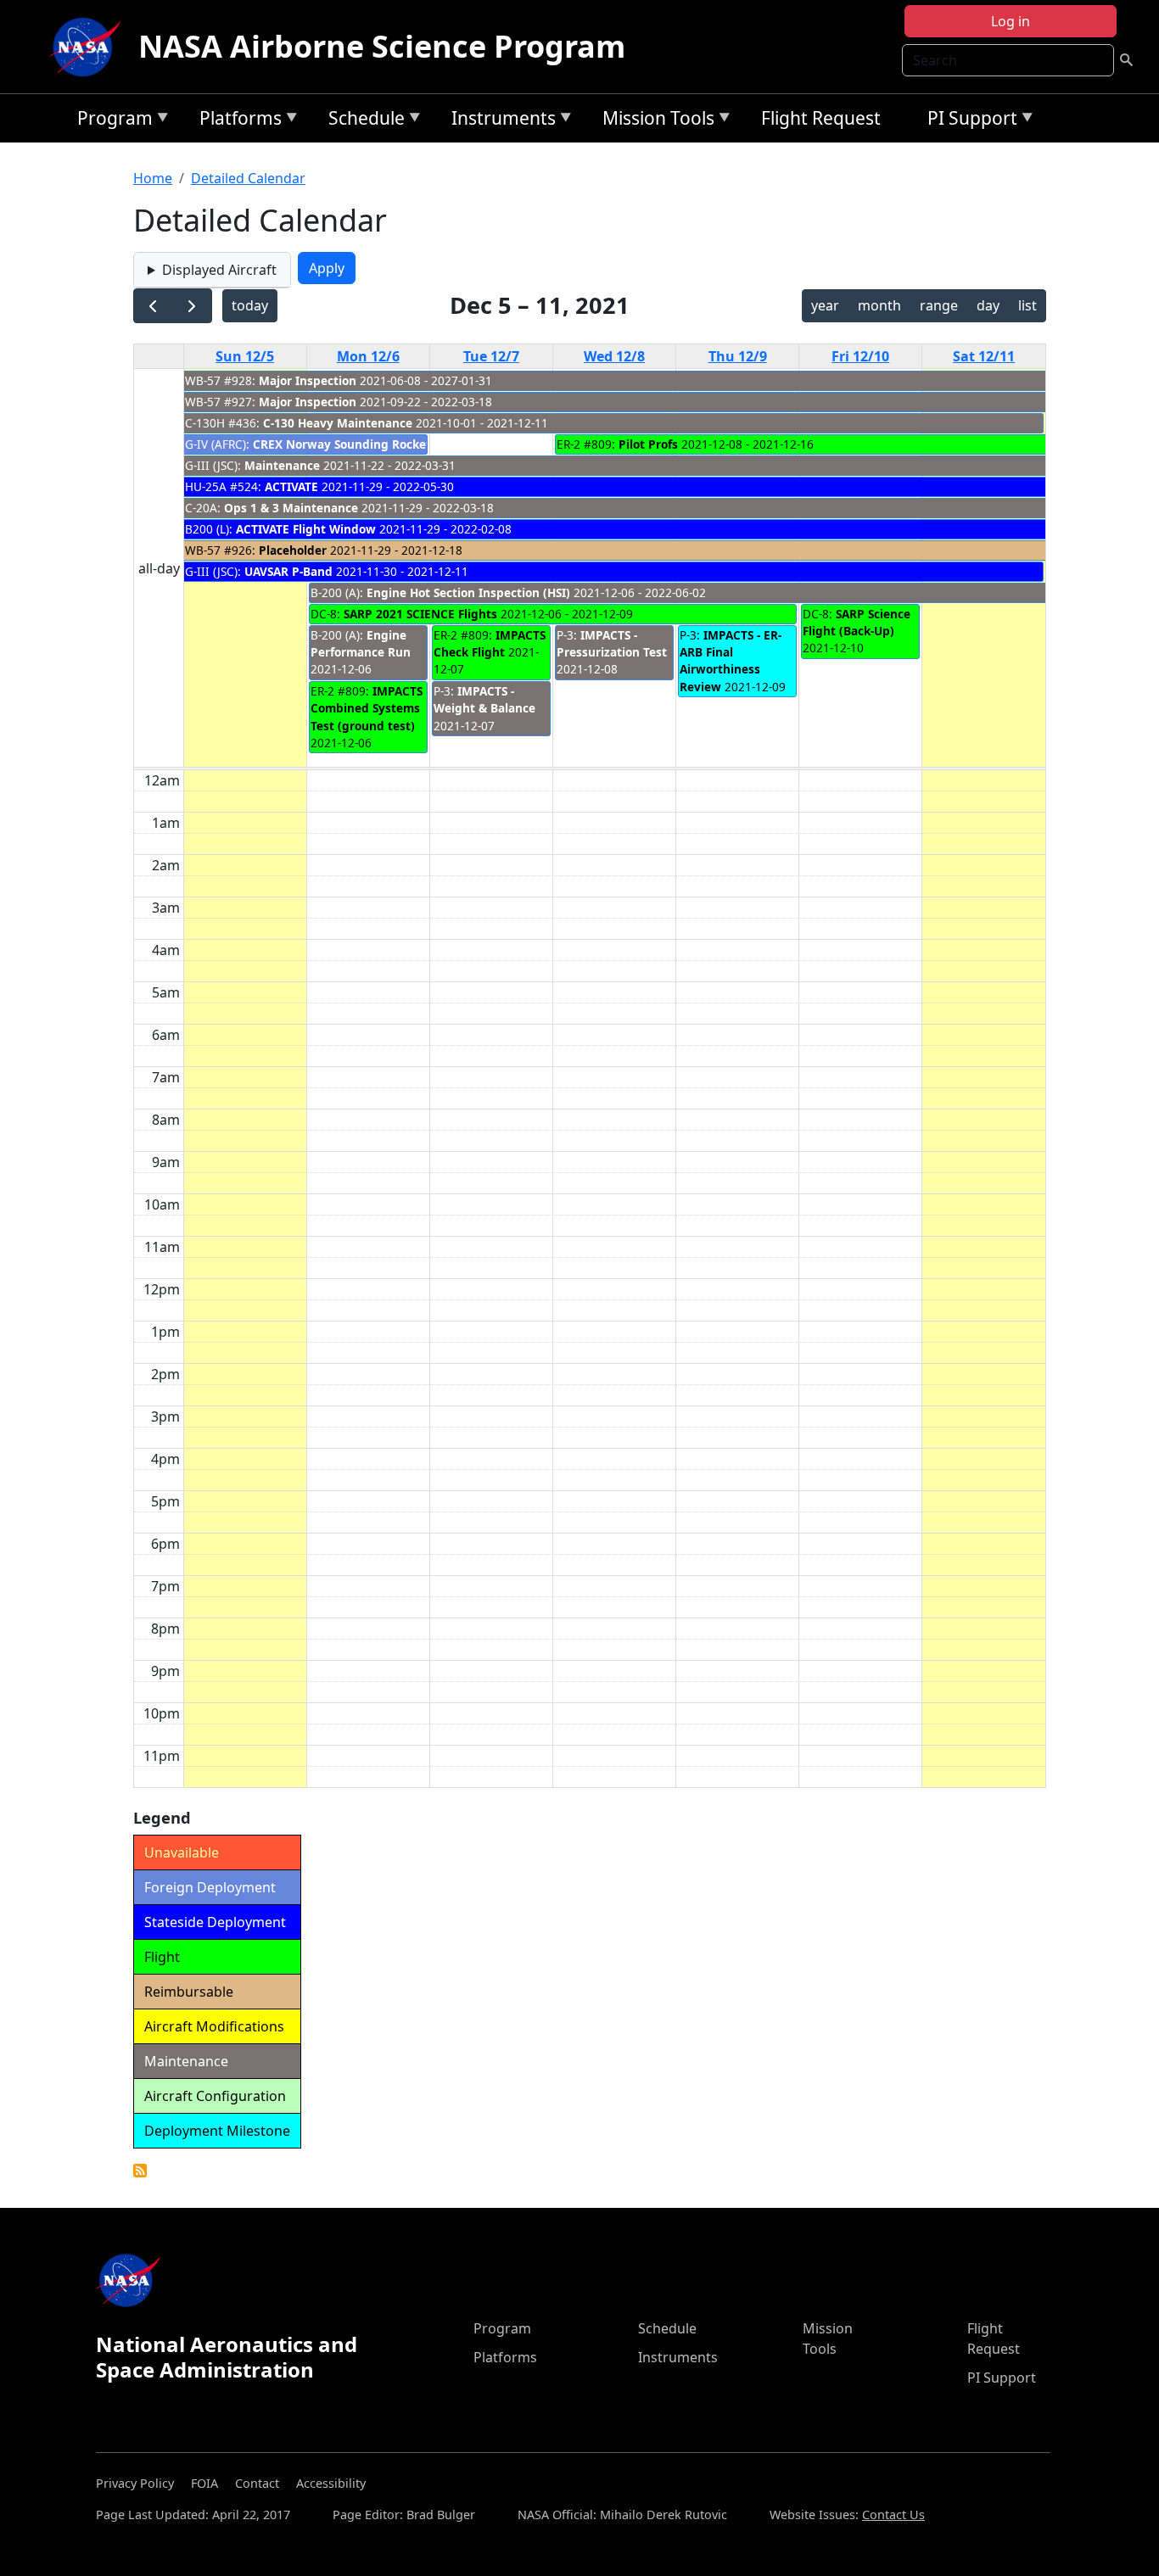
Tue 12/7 (491, 356)
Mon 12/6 (368, 356)
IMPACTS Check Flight (490, 643)
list (1027, 305)
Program (111, 121)
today (250, 305)
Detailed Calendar (248, 178)
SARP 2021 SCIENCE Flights (420, 614)
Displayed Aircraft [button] (219, 270)
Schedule (362, 121)
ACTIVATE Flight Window (306, 529)
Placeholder (293, 550)
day (988, 305)
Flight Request (821, 118)
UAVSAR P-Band (288, 571)
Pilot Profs (648, 444)
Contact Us (893, 2515)
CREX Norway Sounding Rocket (342, 444)
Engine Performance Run (361, 643)
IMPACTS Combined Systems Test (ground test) (367, 708)
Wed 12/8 (614, 356)
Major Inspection (308, 380)
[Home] (89, 47)
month (879, 305)
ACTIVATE (291, 486)
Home (153, 178)
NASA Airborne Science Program (382, 46)
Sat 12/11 (984, 356)
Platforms (236, 121)
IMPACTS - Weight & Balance (484, 699)
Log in (1011, 21)
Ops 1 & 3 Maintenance (291, 508)
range (939, 305)
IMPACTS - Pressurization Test (612, 643)
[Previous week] (153, 306)
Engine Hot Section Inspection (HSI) (468, 592)
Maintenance (282, 465)
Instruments (499, 121)
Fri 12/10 (860, 356)
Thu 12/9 (738, 356)
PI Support (968, 121)
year (825, 305)
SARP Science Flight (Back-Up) (857, 622)
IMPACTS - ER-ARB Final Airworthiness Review (731, 661)
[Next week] (192, 306)
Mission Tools (654, 121)
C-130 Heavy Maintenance (338, 423)
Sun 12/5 (245, 356)
